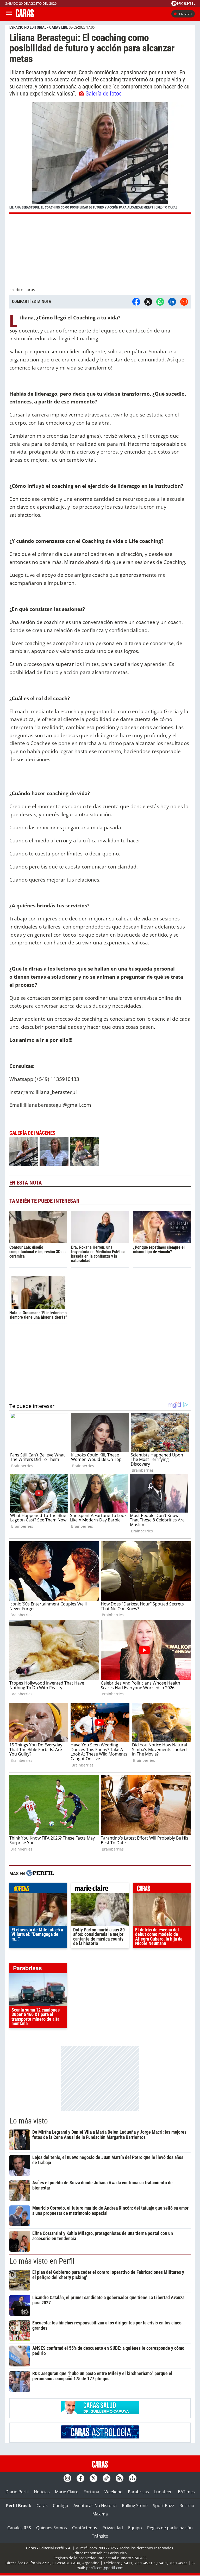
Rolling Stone (135, 2506)
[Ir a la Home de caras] (25, 16)
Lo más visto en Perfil (42, 2261)
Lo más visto (29, 2121)
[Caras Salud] (100, 2413)
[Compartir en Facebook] (136, 302)
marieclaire (100, 1889)
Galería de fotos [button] (104, 93)
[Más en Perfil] (40, 1874)
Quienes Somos (52, 2528)
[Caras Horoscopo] (100, 2437)
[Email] (184, 302)
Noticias (42, 2492)
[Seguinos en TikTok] (107, 2478)
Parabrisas (138, 2492)
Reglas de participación (170, 2528)
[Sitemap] (133, 2478)
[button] (100, 158)
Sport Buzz (164, 2506)
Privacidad (113, 2528)
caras (162, 1889)
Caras (42, 2506)
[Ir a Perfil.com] (183, 4)
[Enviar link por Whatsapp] (160, 302)
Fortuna (91, 2492)
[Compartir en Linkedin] (172, 302)
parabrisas (38, 1969)
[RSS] (120, 2478)
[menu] (9, 14)
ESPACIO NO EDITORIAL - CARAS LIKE (39, 27)
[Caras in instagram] (67, 2478)
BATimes (186, 2492)
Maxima (100, 2514)
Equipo (135, 2528)
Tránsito (100, 2536)
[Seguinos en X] (93, 2478)
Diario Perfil (17, 2492)
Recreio (187, 2506)
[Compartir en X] (148, 302)
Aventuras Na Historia (95, 2506)
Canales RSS (19, 2528)
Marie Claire (67, 2492)
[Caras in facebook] (80, 2478)
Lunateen (163, 2492)
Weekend (114, 2492)
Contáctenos (85, 2528)
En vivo (186, 14)
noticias (38, 1889)
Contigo (61, 2506)
